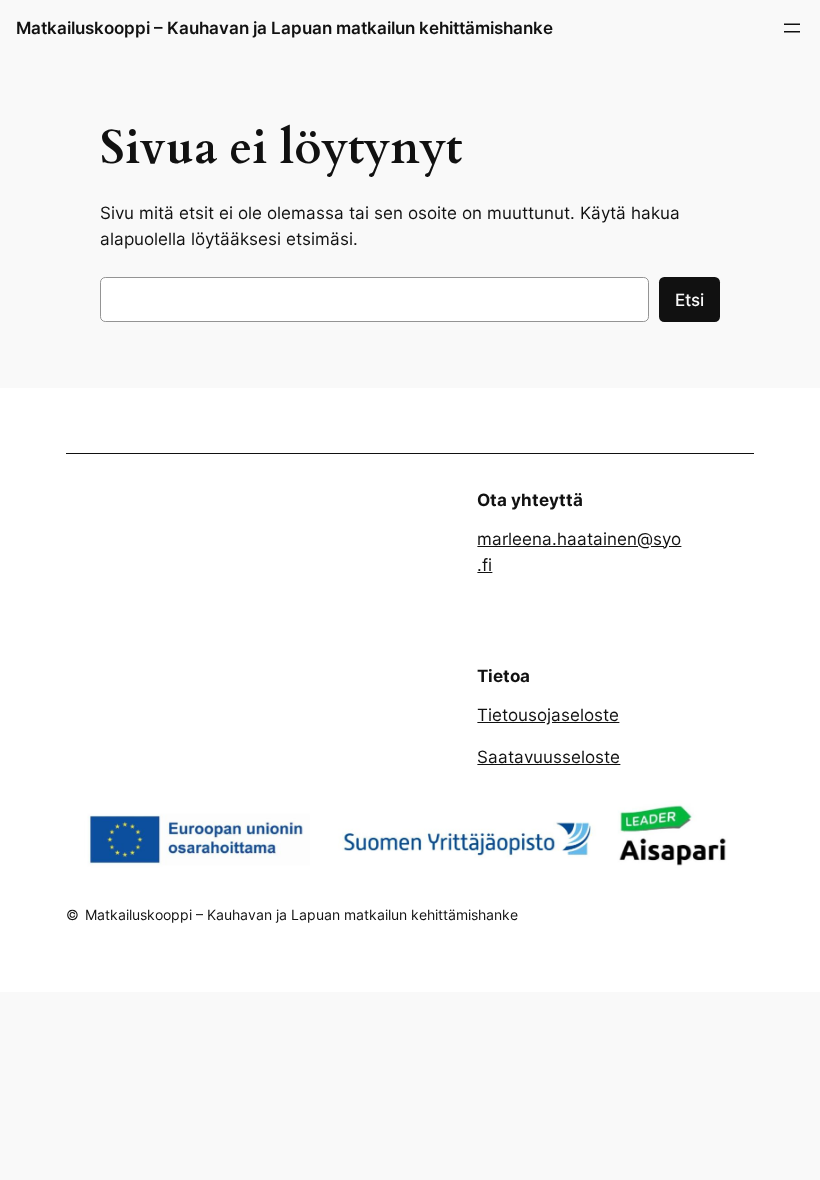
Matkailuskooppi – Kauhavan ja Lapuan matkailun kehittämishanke (284, 28)
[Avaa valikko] (792, 28)
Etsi (689, 300)
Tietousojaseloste (548, 715)
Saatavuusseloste (548, 757)
